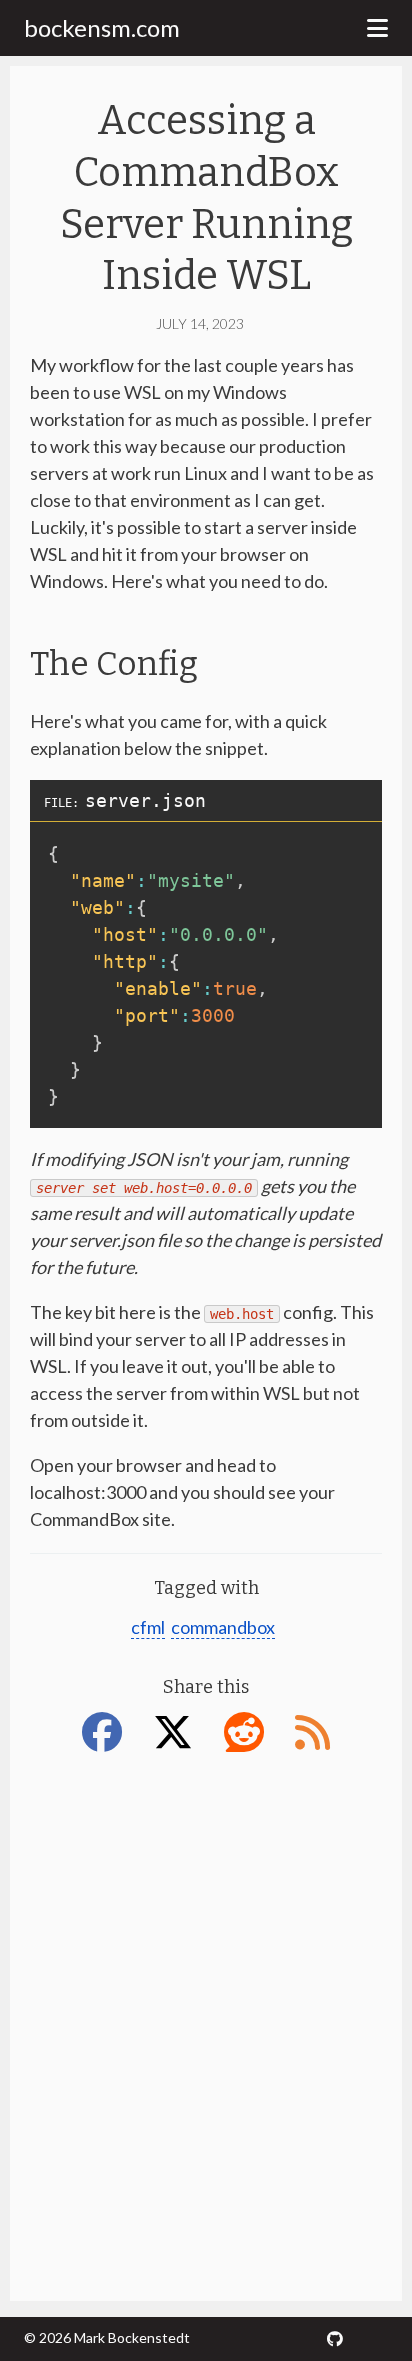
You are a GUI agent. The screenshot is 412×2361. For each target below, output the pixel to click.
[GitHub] (335, 2338)
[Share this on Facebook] (108, 1732)
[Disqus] (206, 2024)
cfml (148, 1627)
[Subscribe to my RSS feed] (312, 1732)
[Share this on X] (179, 1732)
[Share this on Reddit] (250, 1732)
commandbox (223, 1627)
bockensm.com (102, 27)
